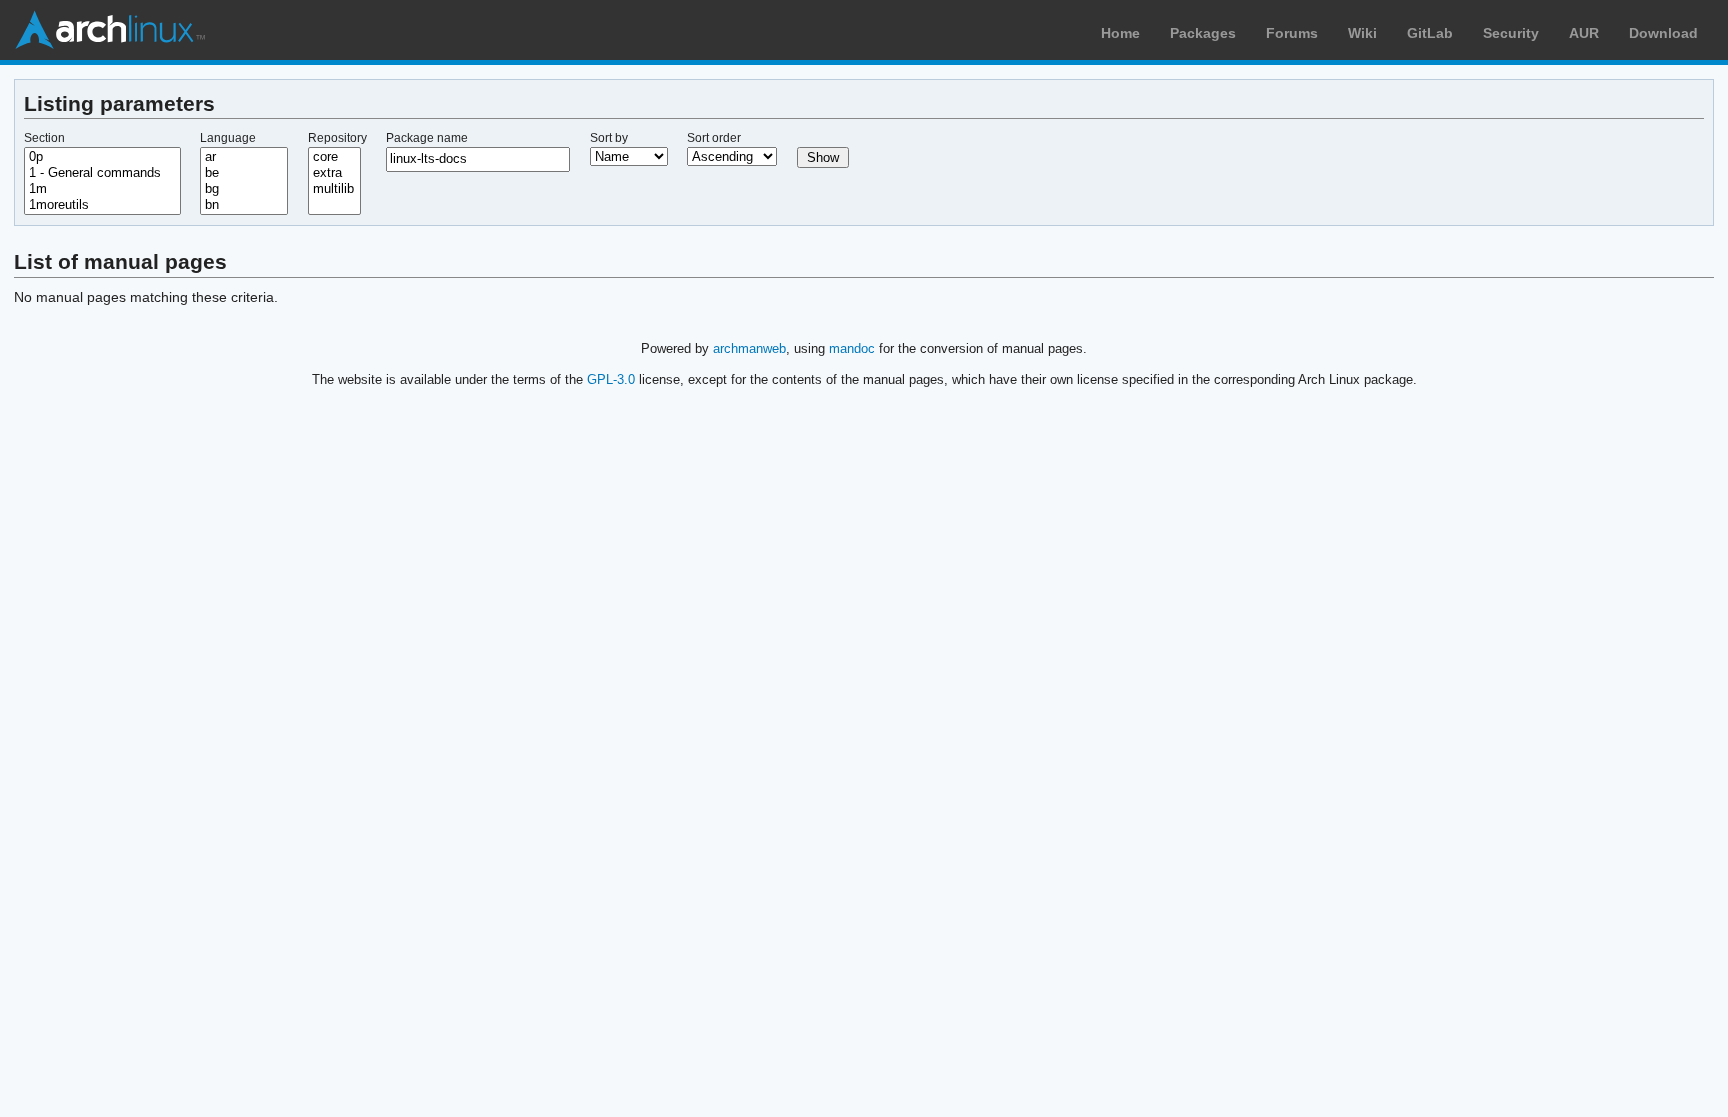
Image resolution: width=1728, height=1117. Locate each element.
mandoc (852, 348)
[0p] (102, 157)
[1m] (102, 189)
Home (1120, 33)
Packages (1203, 33)
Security (1511, 33)
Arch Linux (110, 30)
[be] (244, 173)
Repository (337, 138)
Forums (1292, 33)
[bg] (244, 189)
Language (228, 138)
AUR (1584, 33)
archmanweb (749, 348)
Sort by (609, 138)
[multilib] (335, 189)
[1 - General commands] (102, 173)
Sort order (714, 138)
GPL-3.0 (611, 379)
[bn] (244, 205)
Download (1663, 33)
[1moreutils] (102, 205)
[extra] (335, 173)
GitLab (1430, 33)
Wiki (1362, 33)
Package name (427, 138)
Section (44, 138)
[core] (335, 157)
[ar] (244, 157)
